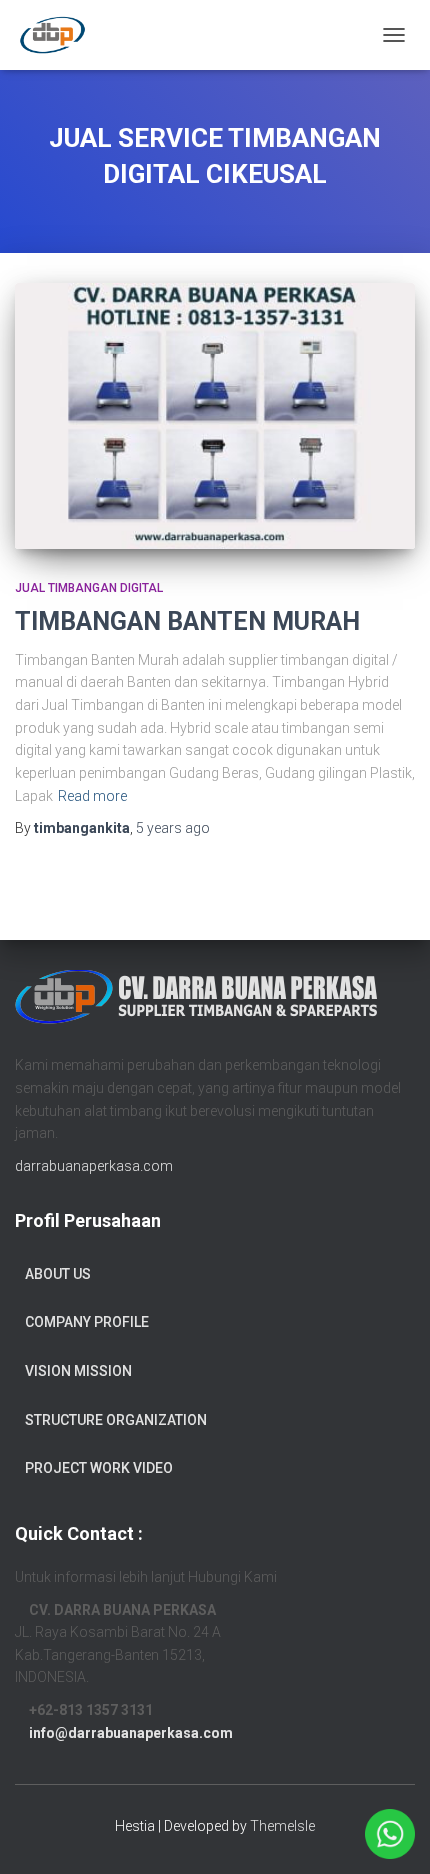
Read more (92, 796)
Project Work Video (99, 1468)
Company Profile (87, 1322)
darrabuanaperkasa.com (94, 1166)
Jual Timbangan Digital (89, 588)
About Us (58, 1274)
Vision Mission (78, 1371)
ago (173, 828)
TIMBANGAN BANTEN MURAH (187, 621)
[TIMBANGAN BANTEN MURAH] (215, 416)
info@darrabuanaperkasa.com (131, 1733)
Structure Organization (116, 1420)
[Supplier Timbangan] (60, 35)
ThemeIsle (282, 1826)
